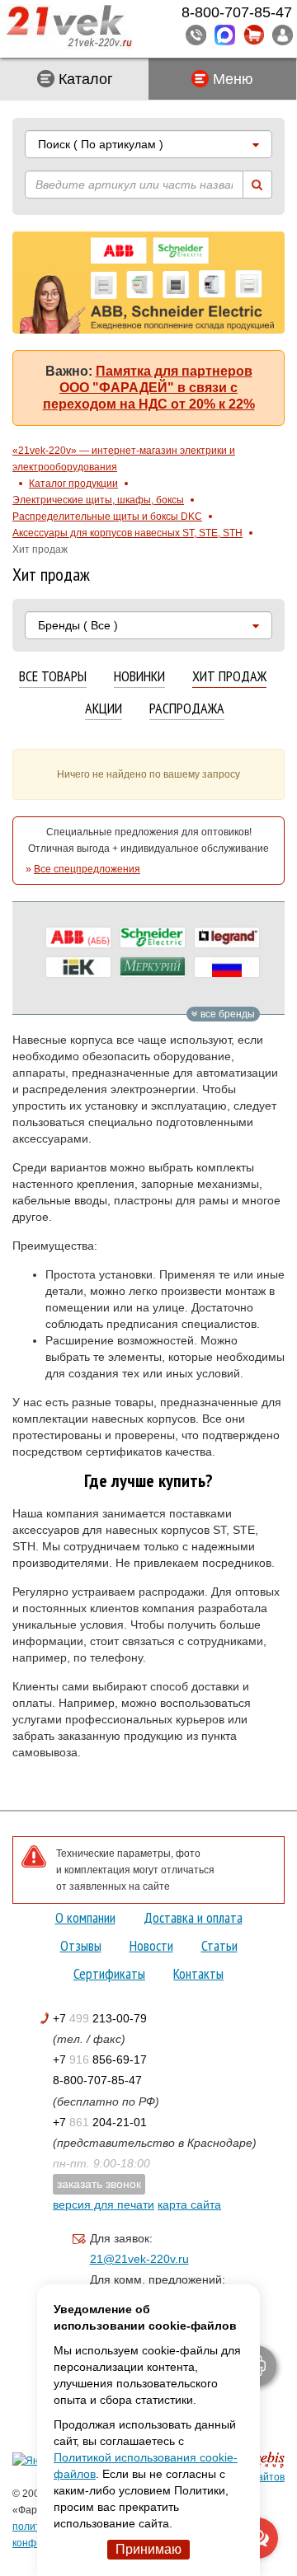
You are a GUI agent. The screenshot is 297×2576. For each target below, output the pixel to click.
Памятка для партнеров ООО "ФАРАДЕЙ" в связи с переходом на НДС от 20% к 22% (149, 388)
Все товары (53, 677)
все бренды (226, 1014)
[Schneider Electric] (153, 937)
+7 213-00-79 (100, 2018)
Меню (231, 79)
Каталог (84, 79)
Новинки (139, 677)
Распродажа (187, 709)
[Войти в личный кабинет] (283, 35)
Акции (104, 709)
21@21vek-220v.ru (139, 2259)
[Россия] (227, 967)
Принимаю (148, 2549)
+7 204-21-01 (100, 2122)
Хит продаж (229, 677)
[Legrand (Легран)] (227, 937)
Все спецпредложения (87, 869)
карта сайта (189, 2204)
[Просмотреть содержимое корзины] (254, 35)
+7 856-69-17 (100, 2059)
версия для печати (104, 2204)
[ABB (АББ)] (78, 937)
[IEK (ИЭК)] (78, 967)
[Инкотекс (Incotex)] (153, 967)
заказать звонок (99, 2184)
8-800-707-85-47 (97, 2080)
